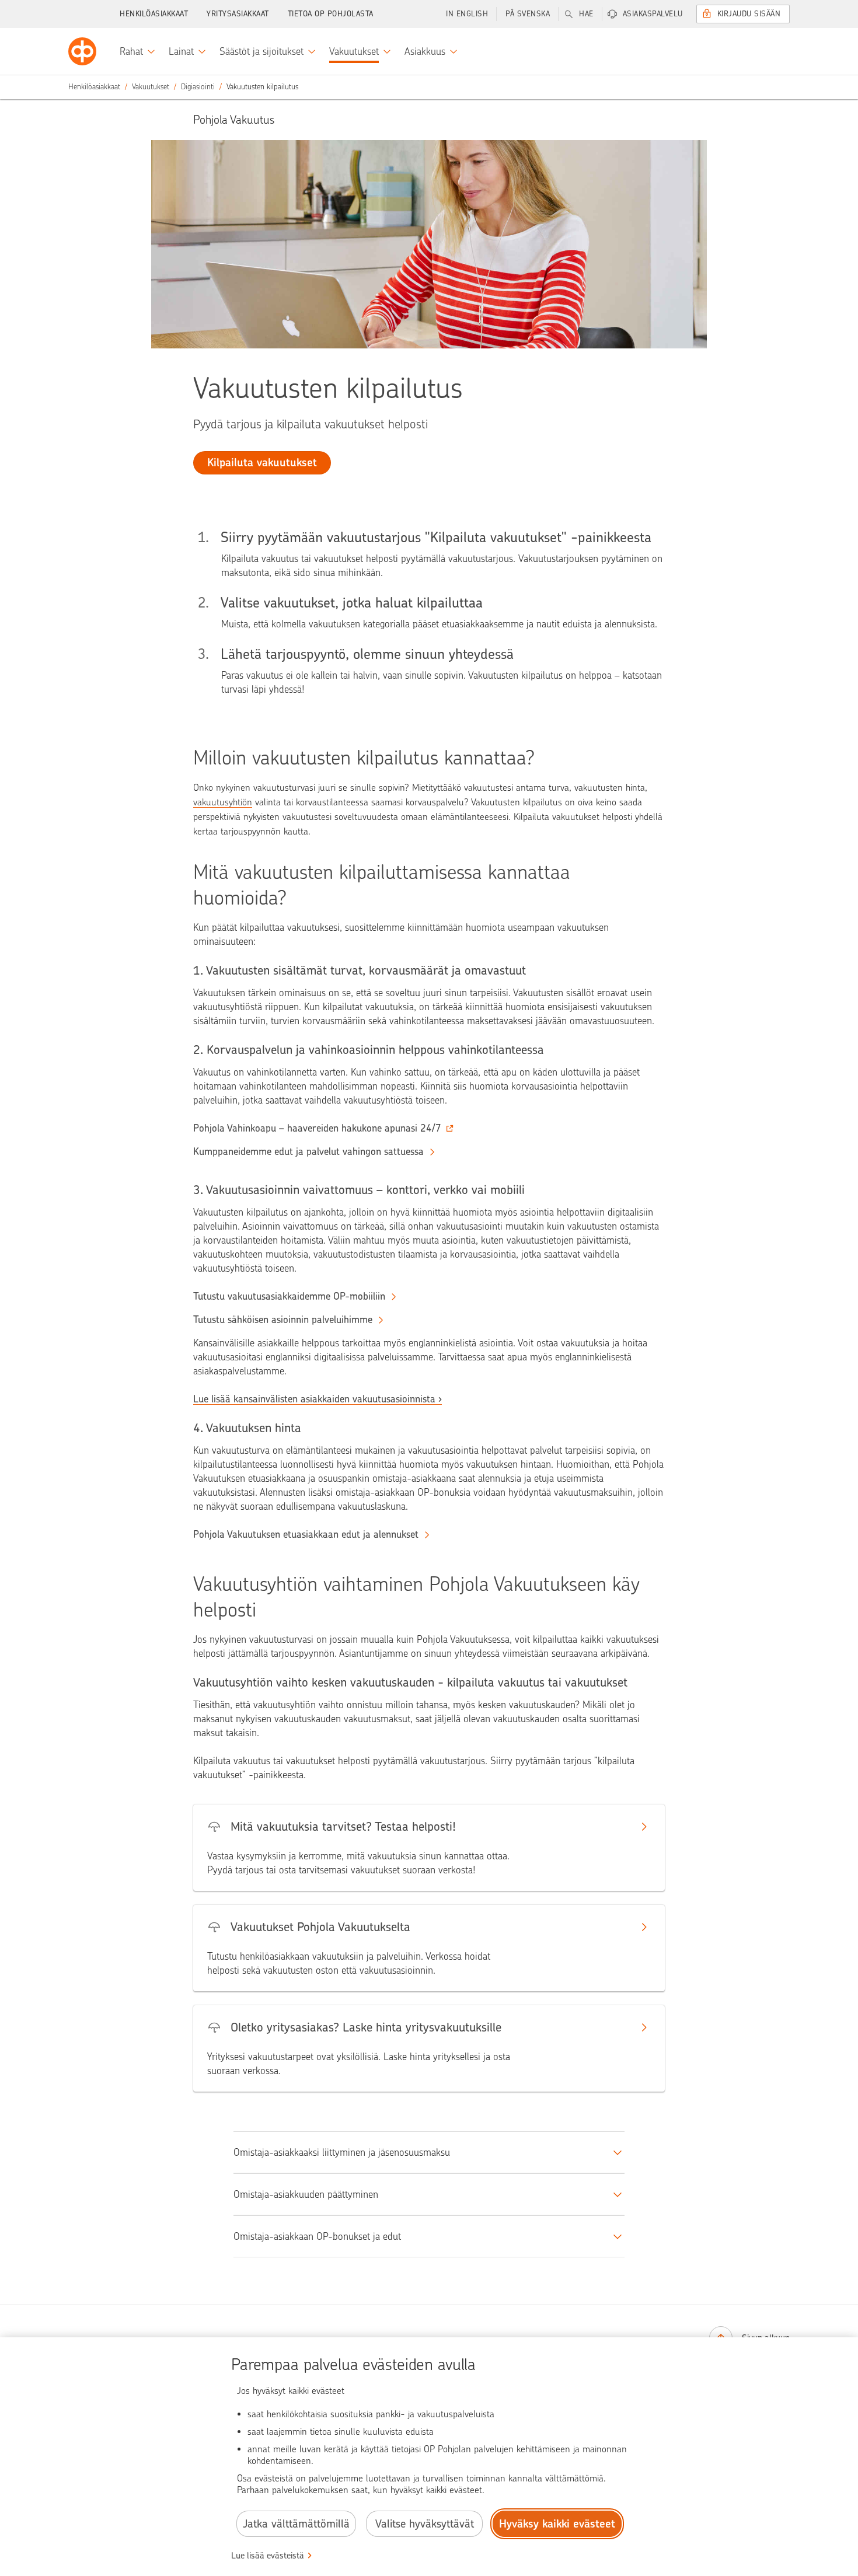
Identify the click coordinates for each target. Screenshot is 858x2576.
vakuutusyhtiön (223, 802)
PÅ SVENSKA (528, 14)
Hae (586, 14)
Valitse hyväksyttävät (425, 2524)
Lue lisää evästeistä (268, 2556)
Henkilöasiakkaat (154, 14)
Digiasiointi (198, 87)
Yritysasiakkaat (238, 14)
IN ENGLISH (467, 14)
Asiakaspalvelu (653, 14)
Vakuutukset (151, 87)
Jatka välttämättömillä (296, 2524)
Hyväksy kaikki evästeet (557, 2524)
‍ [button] (317, 1128)
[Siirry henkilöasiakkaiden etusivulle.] (82, 51)
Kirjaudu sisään (749, 14)
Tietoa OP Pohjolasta (331, 14)
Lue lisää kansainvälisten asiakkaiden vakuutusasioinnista (314, 1399)
